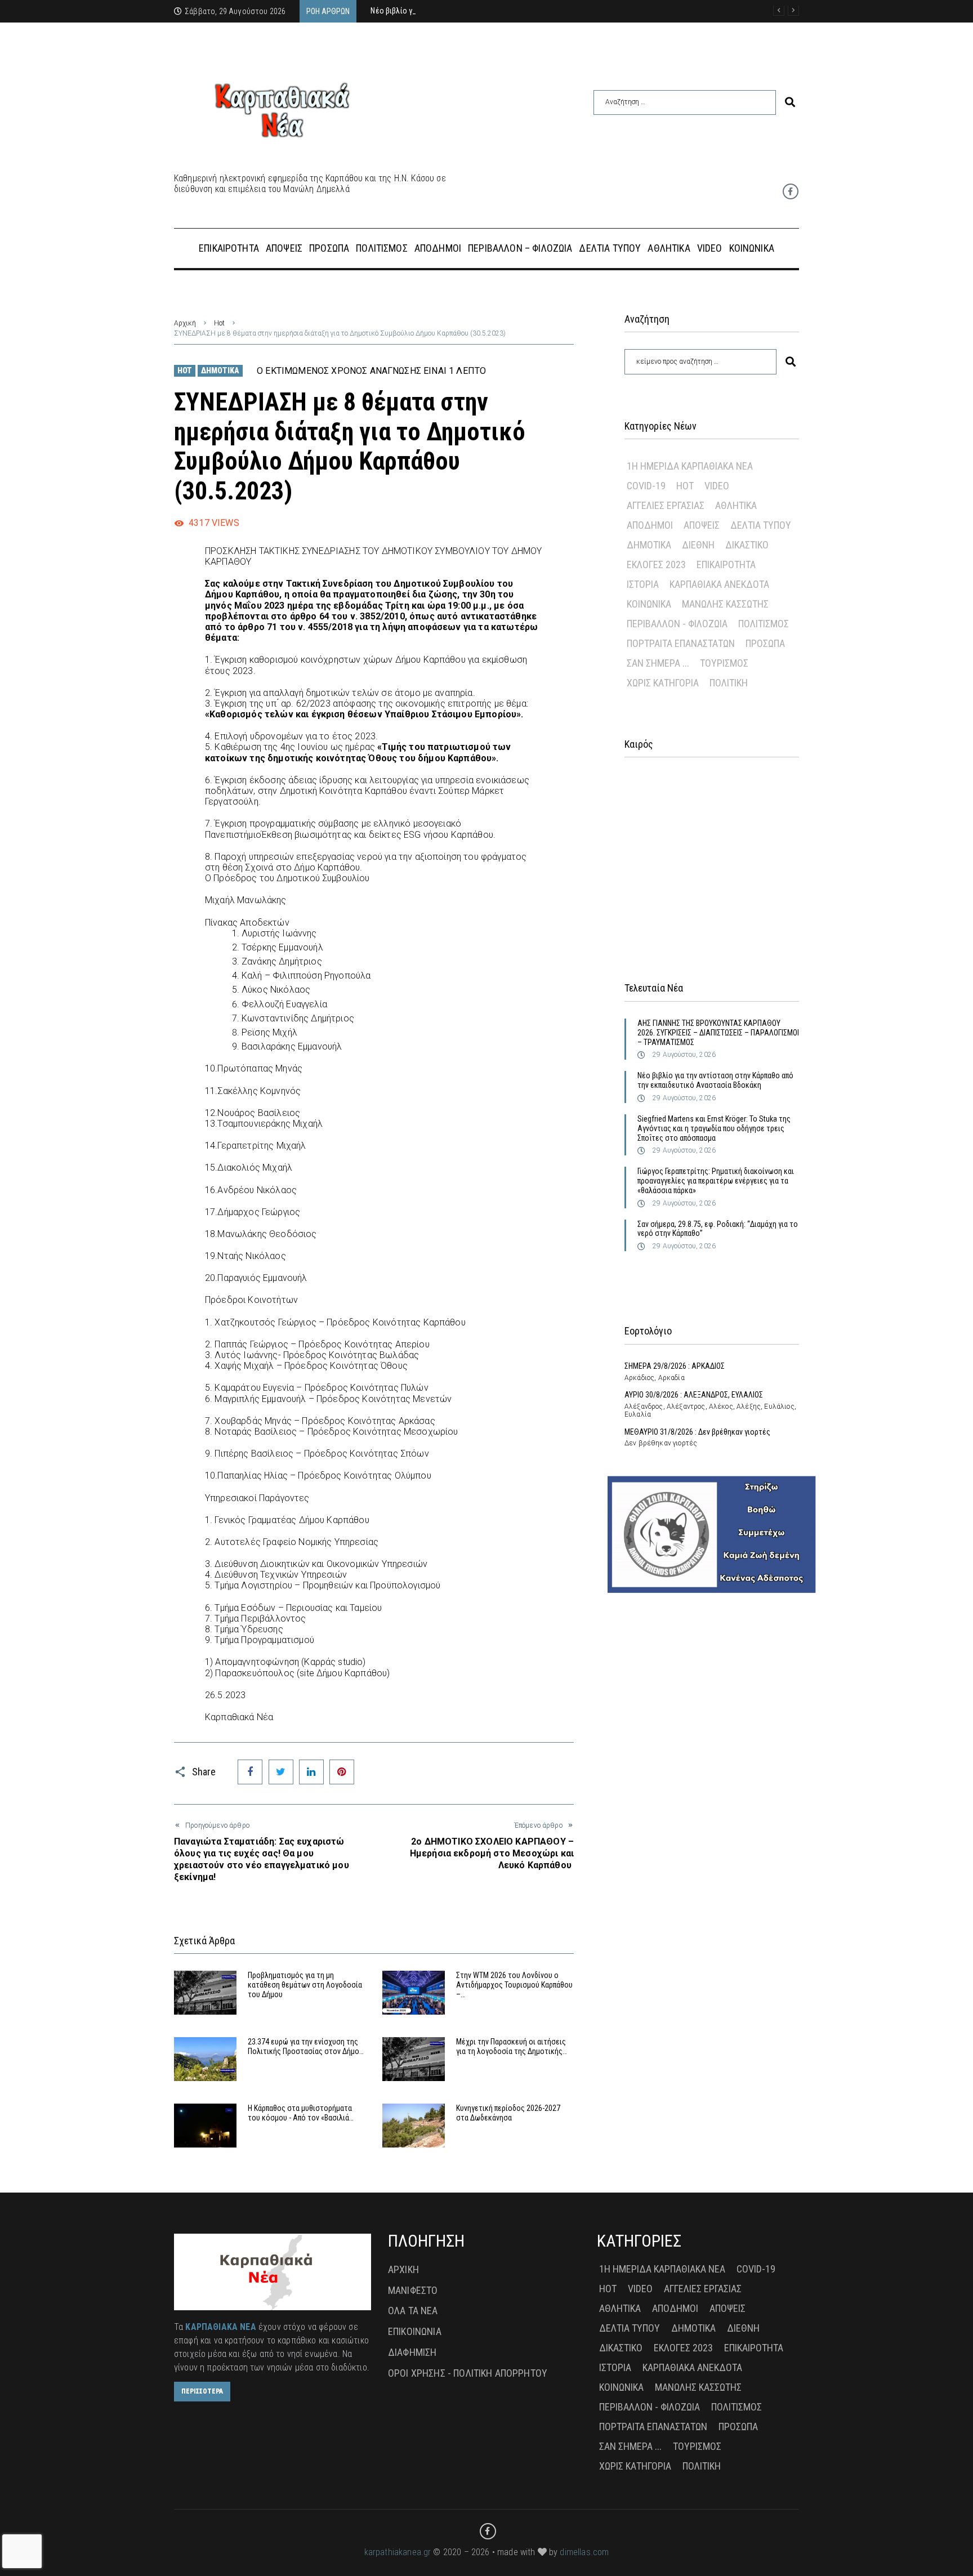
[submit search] (790, 102)
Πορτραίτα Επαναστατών (681, 643)
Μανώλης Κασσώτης (725, 604)
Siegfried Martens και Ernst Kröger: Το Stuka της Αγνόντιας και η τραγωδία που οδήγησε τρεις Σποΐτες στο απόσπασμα (714, 1128)
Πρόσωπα (765, 643)
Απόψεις (702, 525)
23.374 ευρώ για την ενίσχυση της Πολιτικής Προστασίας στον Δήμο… (306, 2046)
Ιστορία (643, 584)
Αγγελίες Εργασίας (666, 505)
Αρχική (185, 323)
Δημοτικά (220, 370)
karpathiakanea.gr (398, 2552)
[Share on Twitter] (281, 1772)
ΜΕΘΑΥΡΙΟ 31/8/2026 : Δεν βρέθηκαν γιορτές (697, 1432)
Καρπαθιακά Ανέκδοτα (719, 584)
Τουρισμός (724, 663)
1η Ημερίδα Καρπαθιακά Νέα (690, 466)
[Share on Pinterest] (342, 1772)
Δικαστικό (747, 545)
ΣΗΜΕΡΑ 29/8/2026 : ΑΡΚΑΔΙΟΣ (675, 1366)
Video (717, 486)
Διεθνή (698, 545)
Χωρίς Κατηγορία (663, 683)
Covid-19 (646, 486)
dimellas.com (584, 2552)
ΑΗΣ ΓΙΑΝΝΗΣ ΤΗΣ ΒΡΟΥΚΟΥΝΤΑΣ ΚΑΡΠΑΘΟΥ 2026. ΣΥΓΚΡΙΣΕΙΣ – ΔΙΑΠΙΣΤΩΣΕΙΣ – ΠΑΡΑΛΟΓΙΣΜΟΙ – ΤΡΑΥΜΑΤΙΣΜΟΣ (718, 1033)
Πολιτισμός (764, 624)
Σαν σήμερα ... (658, 663)
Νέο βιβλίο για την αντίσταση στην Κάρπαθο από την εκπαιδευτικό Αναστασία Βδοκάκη (715, 1080)
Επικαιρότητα (726, 564)
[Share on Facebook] (250, 1772)
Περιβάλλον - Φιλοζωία (677, 624)
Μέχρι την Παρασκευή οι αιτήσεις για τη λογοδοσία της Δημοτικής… (512, 2046)
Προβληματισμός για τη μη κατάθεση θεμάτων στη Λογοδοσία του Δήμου (305, 1985)
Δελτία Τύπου (761, 525)
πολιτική (729, 683)
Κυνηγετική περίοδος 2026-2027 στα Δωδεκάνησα (508, 2113)
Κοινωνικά (649, 604)
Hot (219, 323)
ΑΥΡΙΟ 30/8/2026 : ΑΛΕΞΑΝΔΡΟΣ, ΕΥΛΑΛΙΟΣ (694, 1395)
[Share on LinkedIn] (311, 1772)
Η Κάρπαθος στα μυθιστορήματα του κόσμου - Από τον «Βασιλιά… (301, 2113)
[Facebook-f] (791, 191)
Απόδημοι (650, 525)
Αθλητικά (736, 505)
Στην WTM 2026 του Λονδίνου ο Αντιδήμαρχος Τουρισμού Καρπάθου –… (514, 1985)
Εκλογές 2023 (656, 564)
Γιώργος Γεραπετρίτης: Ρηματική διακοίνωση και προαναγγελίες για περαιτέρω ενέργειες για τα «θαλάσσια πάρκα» (716, 1181)
